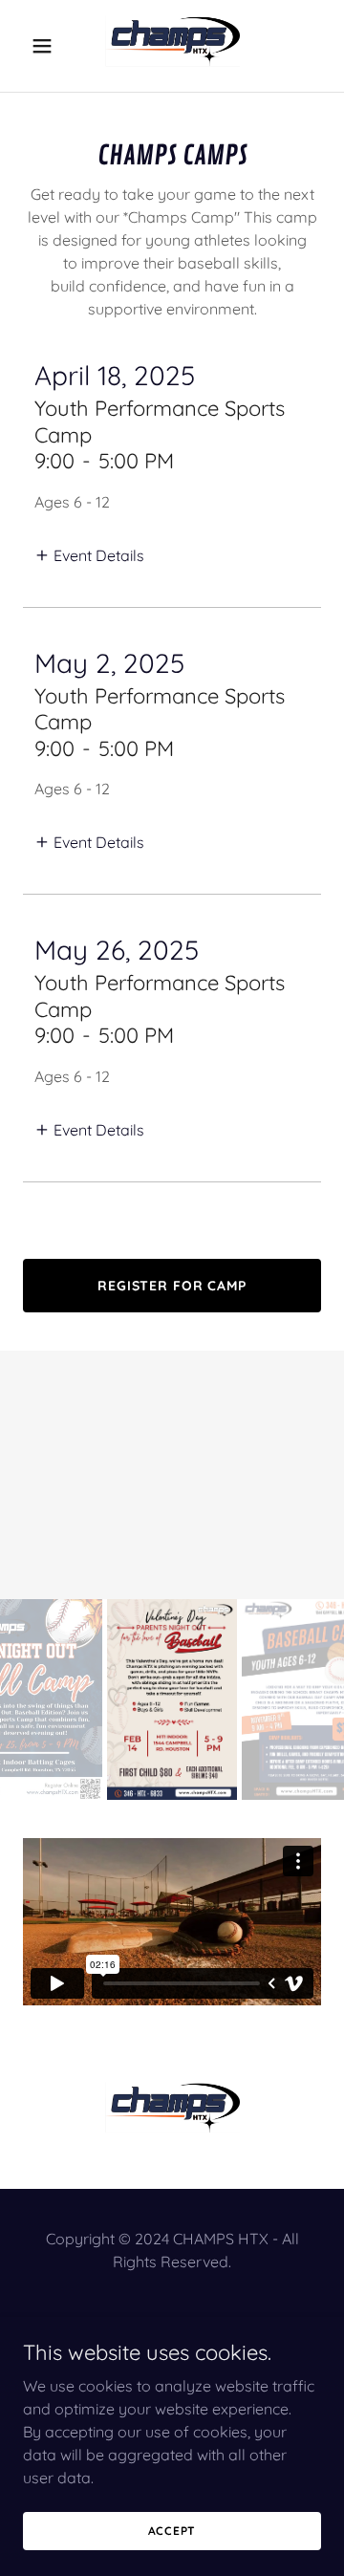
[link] (172, 46)
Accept (172, 2531)
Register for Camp (172, 1286)
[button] (45, 46)
